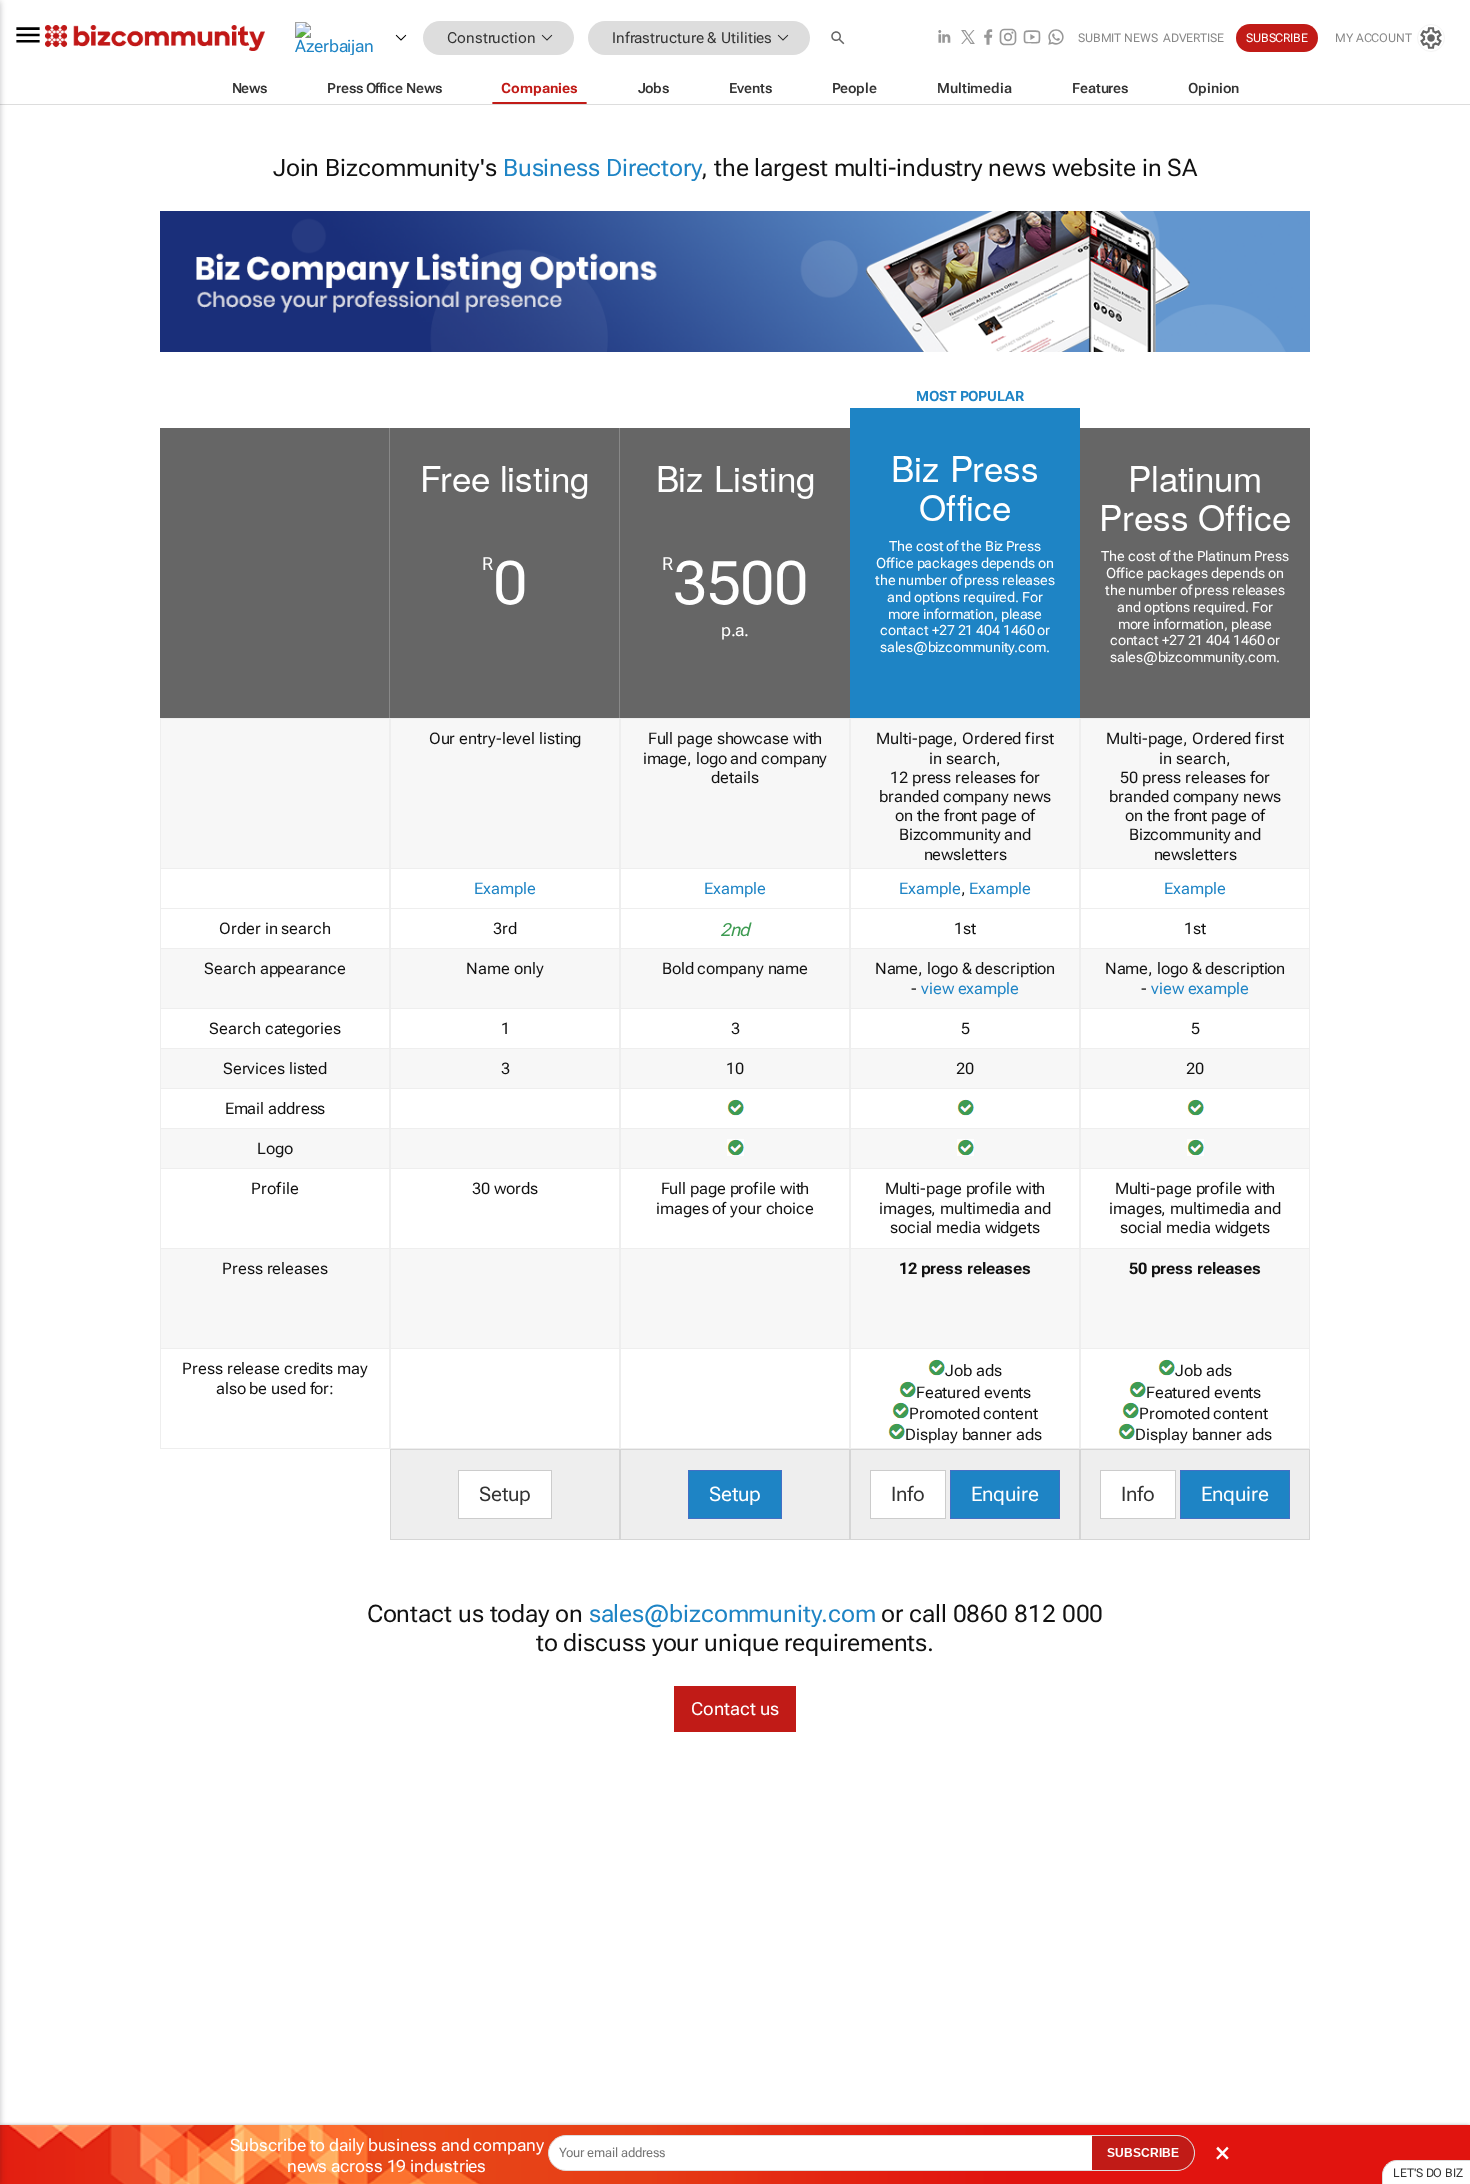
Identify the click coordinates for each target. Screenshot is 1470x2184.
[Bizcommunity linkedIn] (944, 38)
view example (970, 988)
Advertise (1193, 38)
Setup (505, 1494)
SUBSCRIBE (1143, 2153)
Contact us (734, 1708)
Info (908, 1494)
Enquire (1005, 1494)
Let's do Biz (1428, 2173)
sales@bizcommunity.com (963, 647)
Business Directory (602, 168)
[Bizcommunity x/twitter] (968, 38)
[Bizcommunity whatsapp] (1056, 38)
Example (504, 888)
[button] (840, 38)
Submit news (1118, 38)
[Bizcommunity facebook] (988, 38)
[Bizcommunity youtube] (1032, 38)
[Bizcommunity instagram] (1008, 38)
